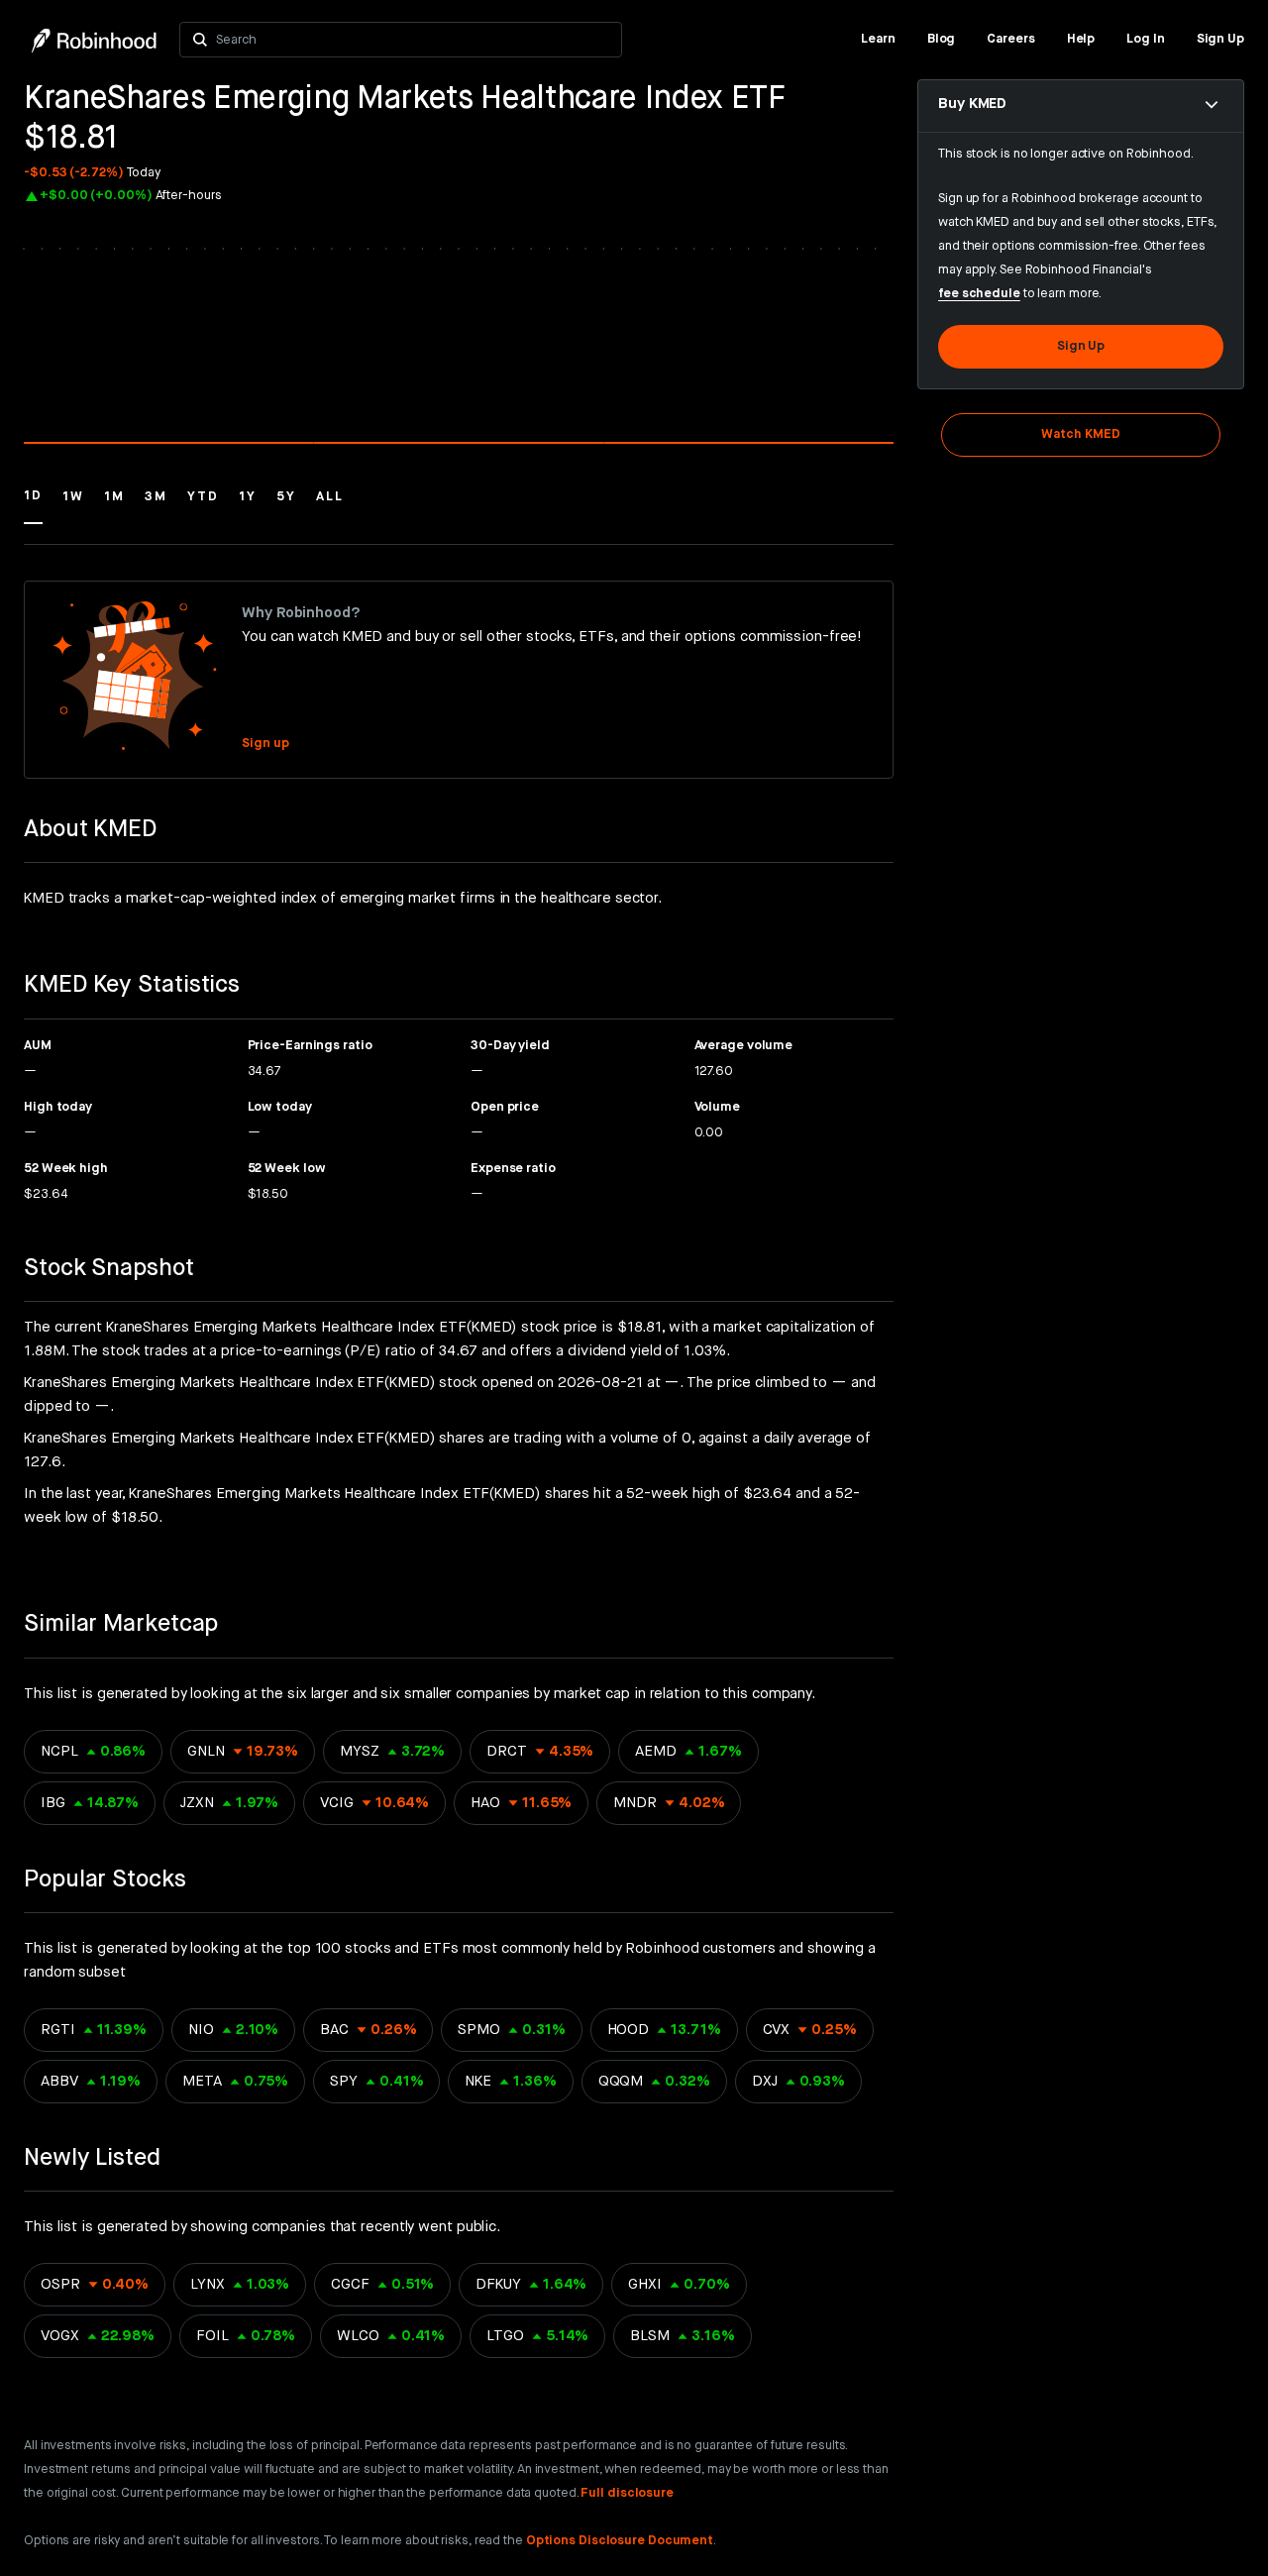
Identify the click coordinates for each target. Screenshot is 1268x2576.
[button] (33, 505)
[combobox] (414, 40)
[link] (878, 40)
